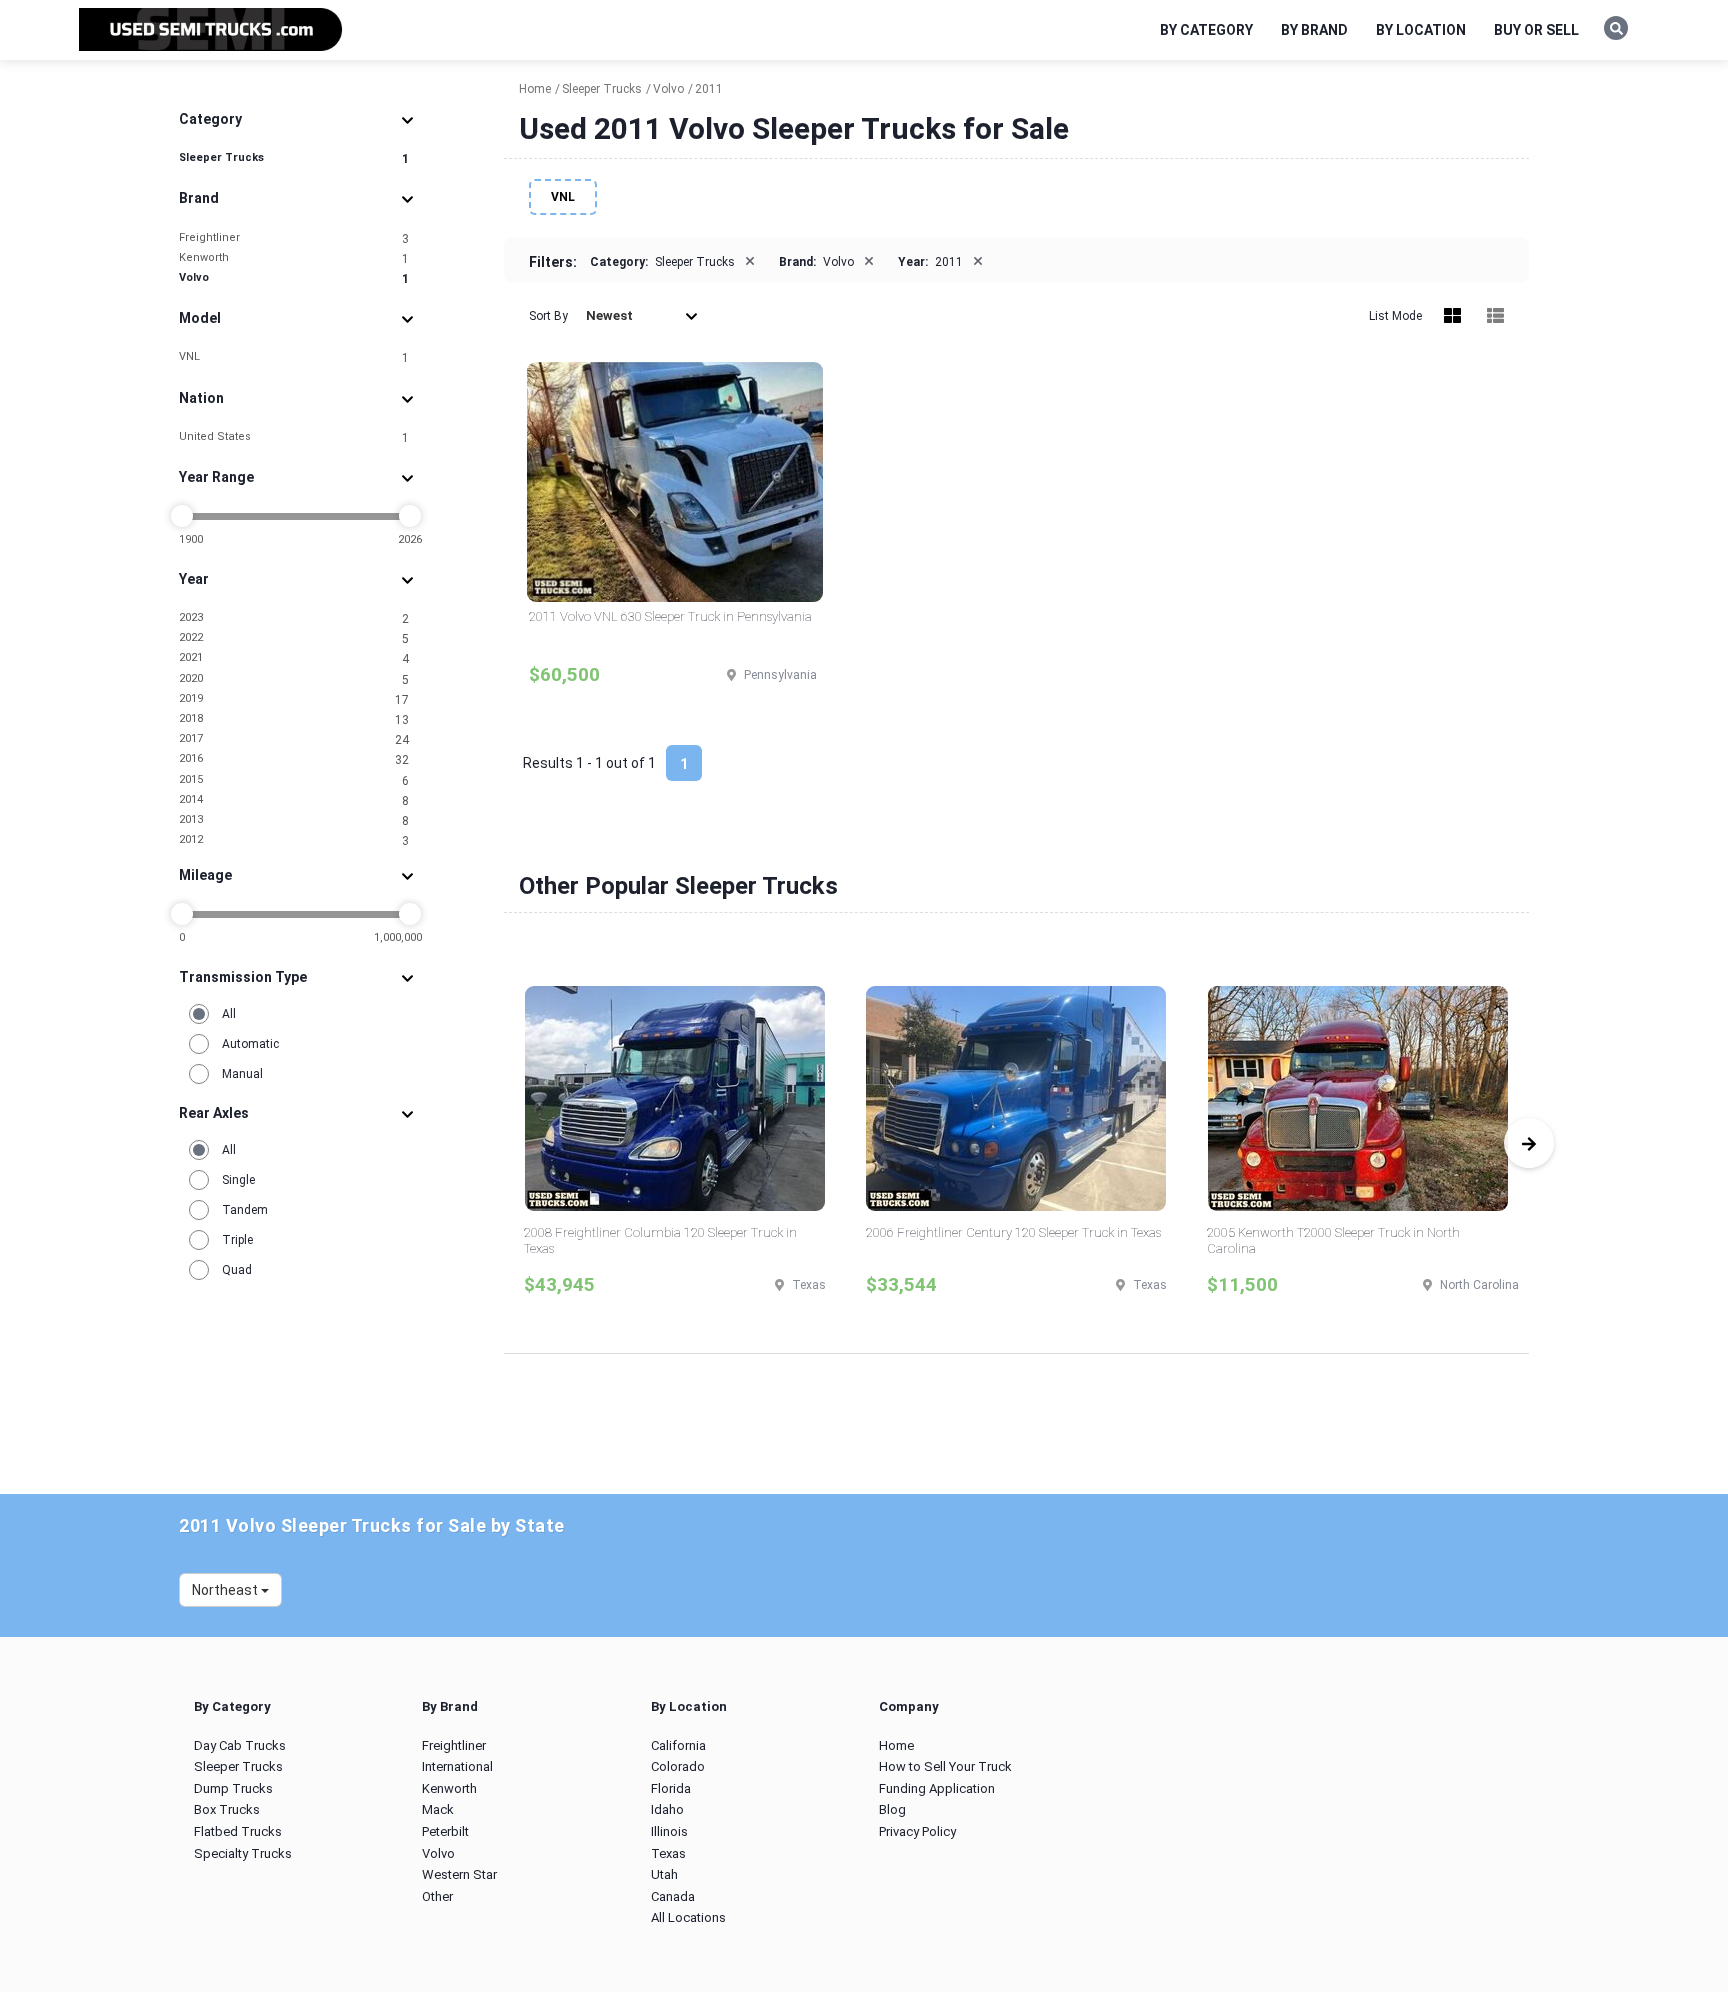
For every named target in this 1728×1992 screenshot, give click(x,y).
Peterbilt (445, 1831)
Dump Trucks (233, 1788)
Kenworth (294, 258)
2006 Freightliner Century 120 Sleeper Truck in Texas (1013, 1232)
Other (437, 1896)
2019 (294, 699)
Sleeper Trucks (294, 158)
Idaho (667, 1809)
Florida (671, 1788)
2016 (294, 759)
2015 (294, 780)
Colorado (678, 1766)
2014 (294, 800)
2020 (294, 679)
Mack (438, 1809)
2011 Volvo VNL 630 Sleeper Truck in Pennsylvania (670, 616)
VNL (294, 357)
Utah (664, 1874)
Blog (892, 1809)
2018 (294, 719)
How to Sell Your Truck (945, 1766)
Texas (668, 1853)
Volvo (294, 278)
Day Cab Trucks (240, 1745)
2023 (294, 618)
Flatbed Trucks (238, 1831)
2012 (294, 840)
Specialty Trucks (243, 1853)
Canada (673, 1896)
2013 (294, 820)
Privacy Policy (917, 1831)
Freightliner (294, 238)
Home (896, 1745)
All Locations (688, 1917)
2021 (294, 658)
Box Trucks (227, 1809)
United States (294, 437)
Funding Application (937, 1788)
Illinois (669, 1831)
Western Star (459, 1874)
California (678, 1745)
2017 (294, 739)
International (457, 1766)
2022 (294, 638)
